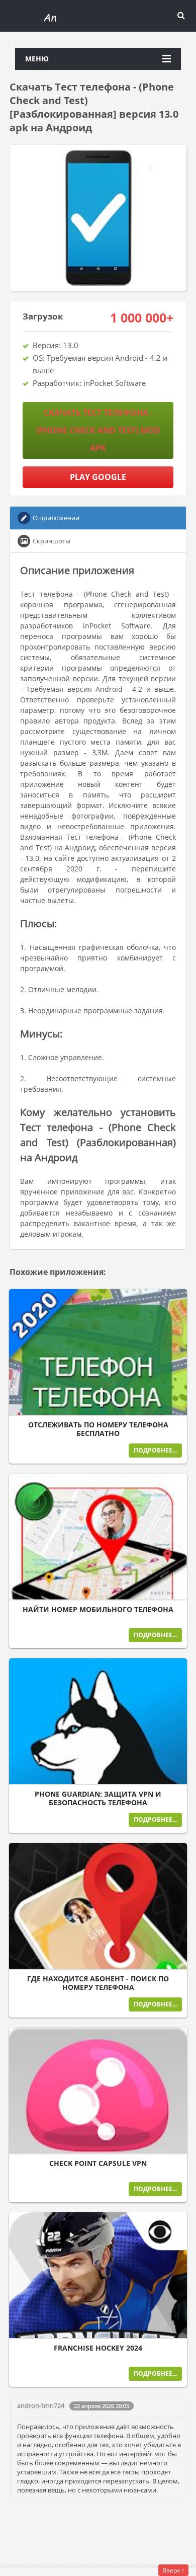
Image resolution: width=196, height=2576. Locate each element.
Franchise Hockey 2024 (98, 2348)
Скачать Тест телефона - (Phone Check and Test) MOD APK (98, 430)
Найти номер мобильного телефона (98, 1609)
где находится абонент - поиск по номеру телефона (98, 1983)
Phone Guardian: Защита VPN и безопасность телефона (98, 1798)
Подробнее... (155, 1450)
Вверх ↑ (173, 2570)
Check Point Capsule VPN (98, 2163)
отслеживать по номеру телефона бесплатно (98, 1429)
